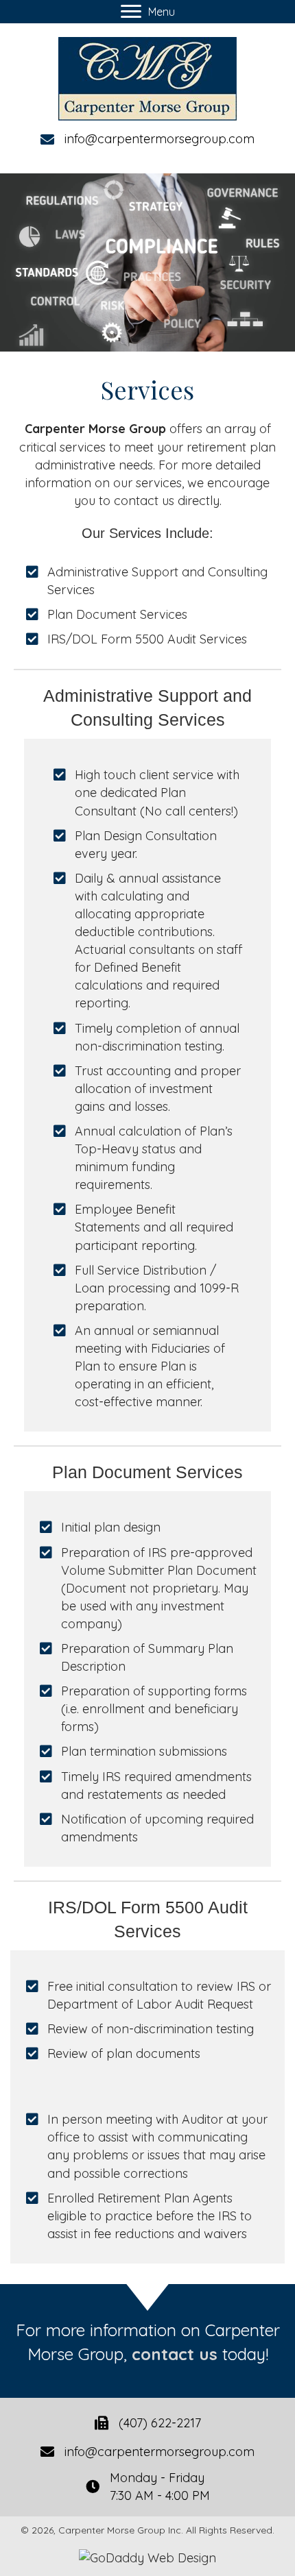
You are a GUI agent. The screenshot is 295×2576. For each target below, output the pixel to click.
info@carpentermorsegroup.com (160, 139)
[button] (148, 12)
